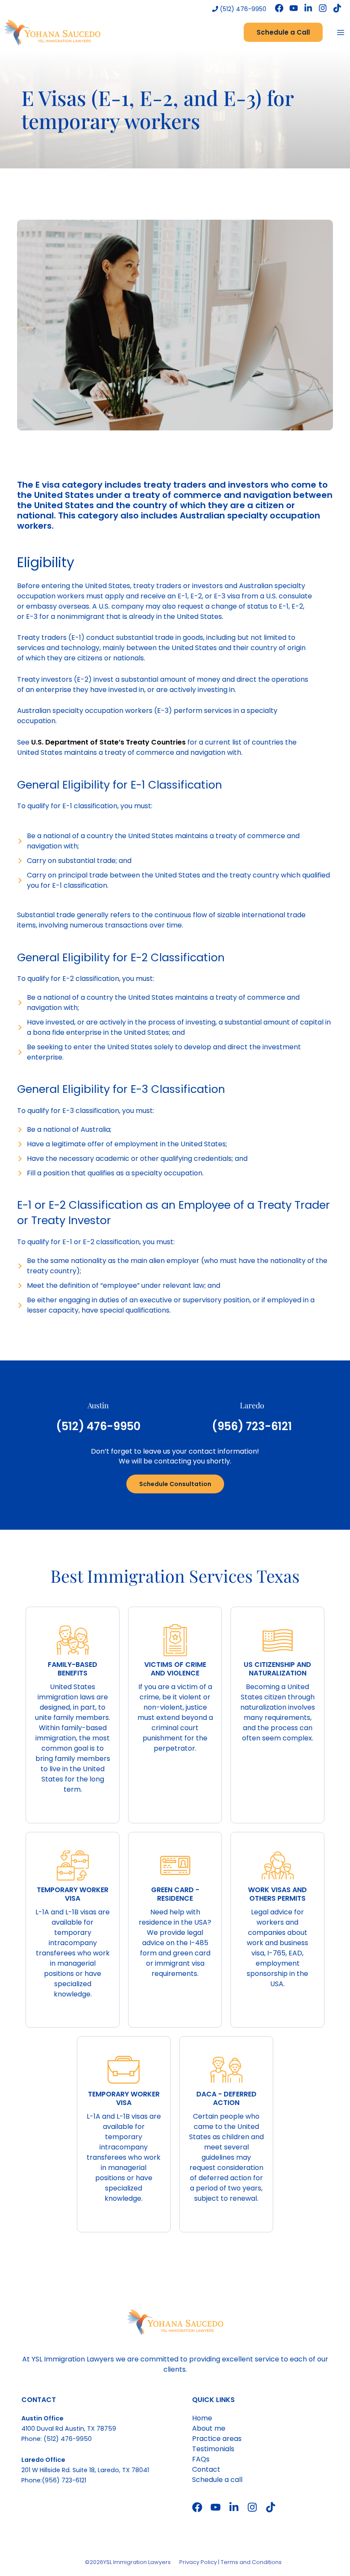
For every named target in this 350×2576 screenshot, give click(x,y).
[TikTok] (337, 8)
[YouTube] (294, 8)
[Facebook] (279, 8)
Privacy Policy (198, 2562)
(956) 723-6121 (252, 1426)
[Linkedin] (308, 8)
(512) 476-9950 (242, 9)
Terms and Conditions (251, 2562)
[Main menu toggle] (341, 32)
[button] (283, 32)
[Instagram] (323, 8)
